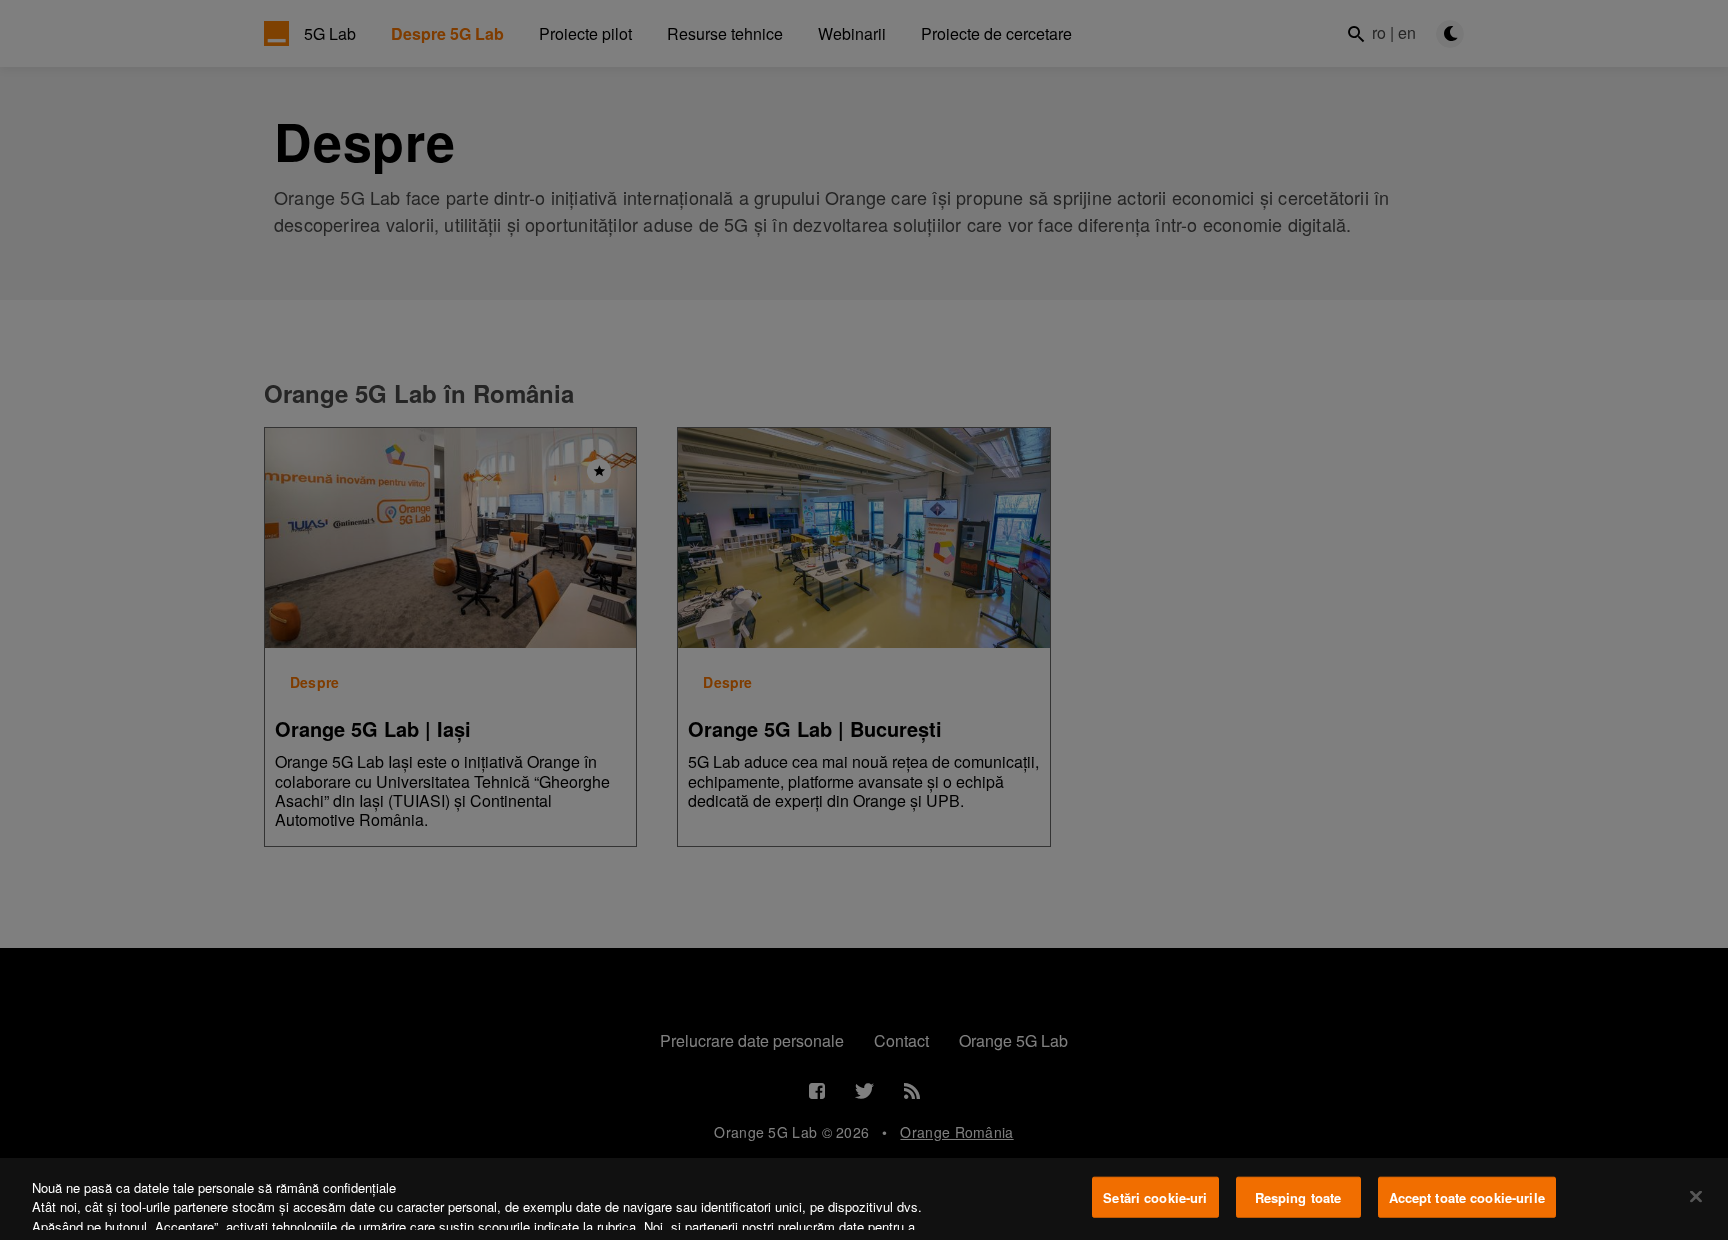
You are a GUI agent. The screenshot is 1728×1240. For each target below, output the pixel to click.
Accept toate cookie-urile (1467, 1197)
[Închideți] (1696, 1196)
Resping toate (1298, 1197)
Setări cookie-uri (1155, 1197)
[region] (864, 1199)
